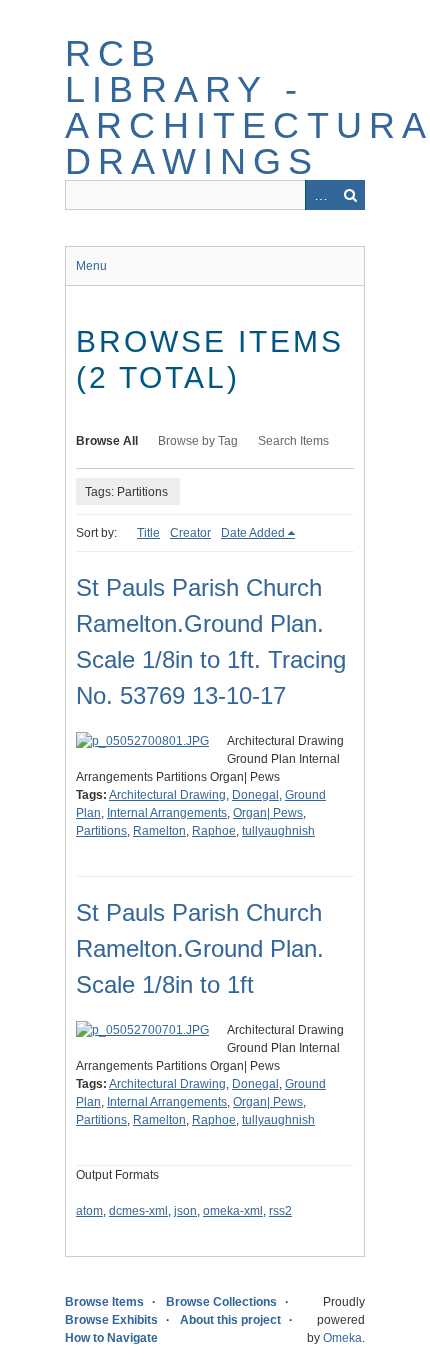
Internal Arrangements (167, 813)
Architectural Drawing (167, 795)
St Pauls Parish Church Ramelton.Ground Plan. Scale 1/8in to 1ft (200, 948)
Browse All (107, 441)
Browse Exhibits (111, 1320)
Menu (91, 266)
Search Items (293, 441)
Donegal (255, 795)
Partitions (101, 831)
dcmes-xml (138, 1211)
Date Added (253, 533)
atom (89, 1211)
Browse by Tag (198, 441)
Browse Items (104, 1302)
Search (350, 195)
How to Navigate (111, 1338)
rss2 (280, 1211)
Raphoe (214, 831)
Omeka (342, 1338)
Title (148, 533)
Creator (190, 533)
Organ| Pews (268, 813)
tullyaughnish (278, 831)
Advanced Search (320, 195)
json (185, 1211)
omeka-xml (233, 1211)
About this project (230, 1320)
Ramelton (159, 831)
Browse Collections (221, 1302)
